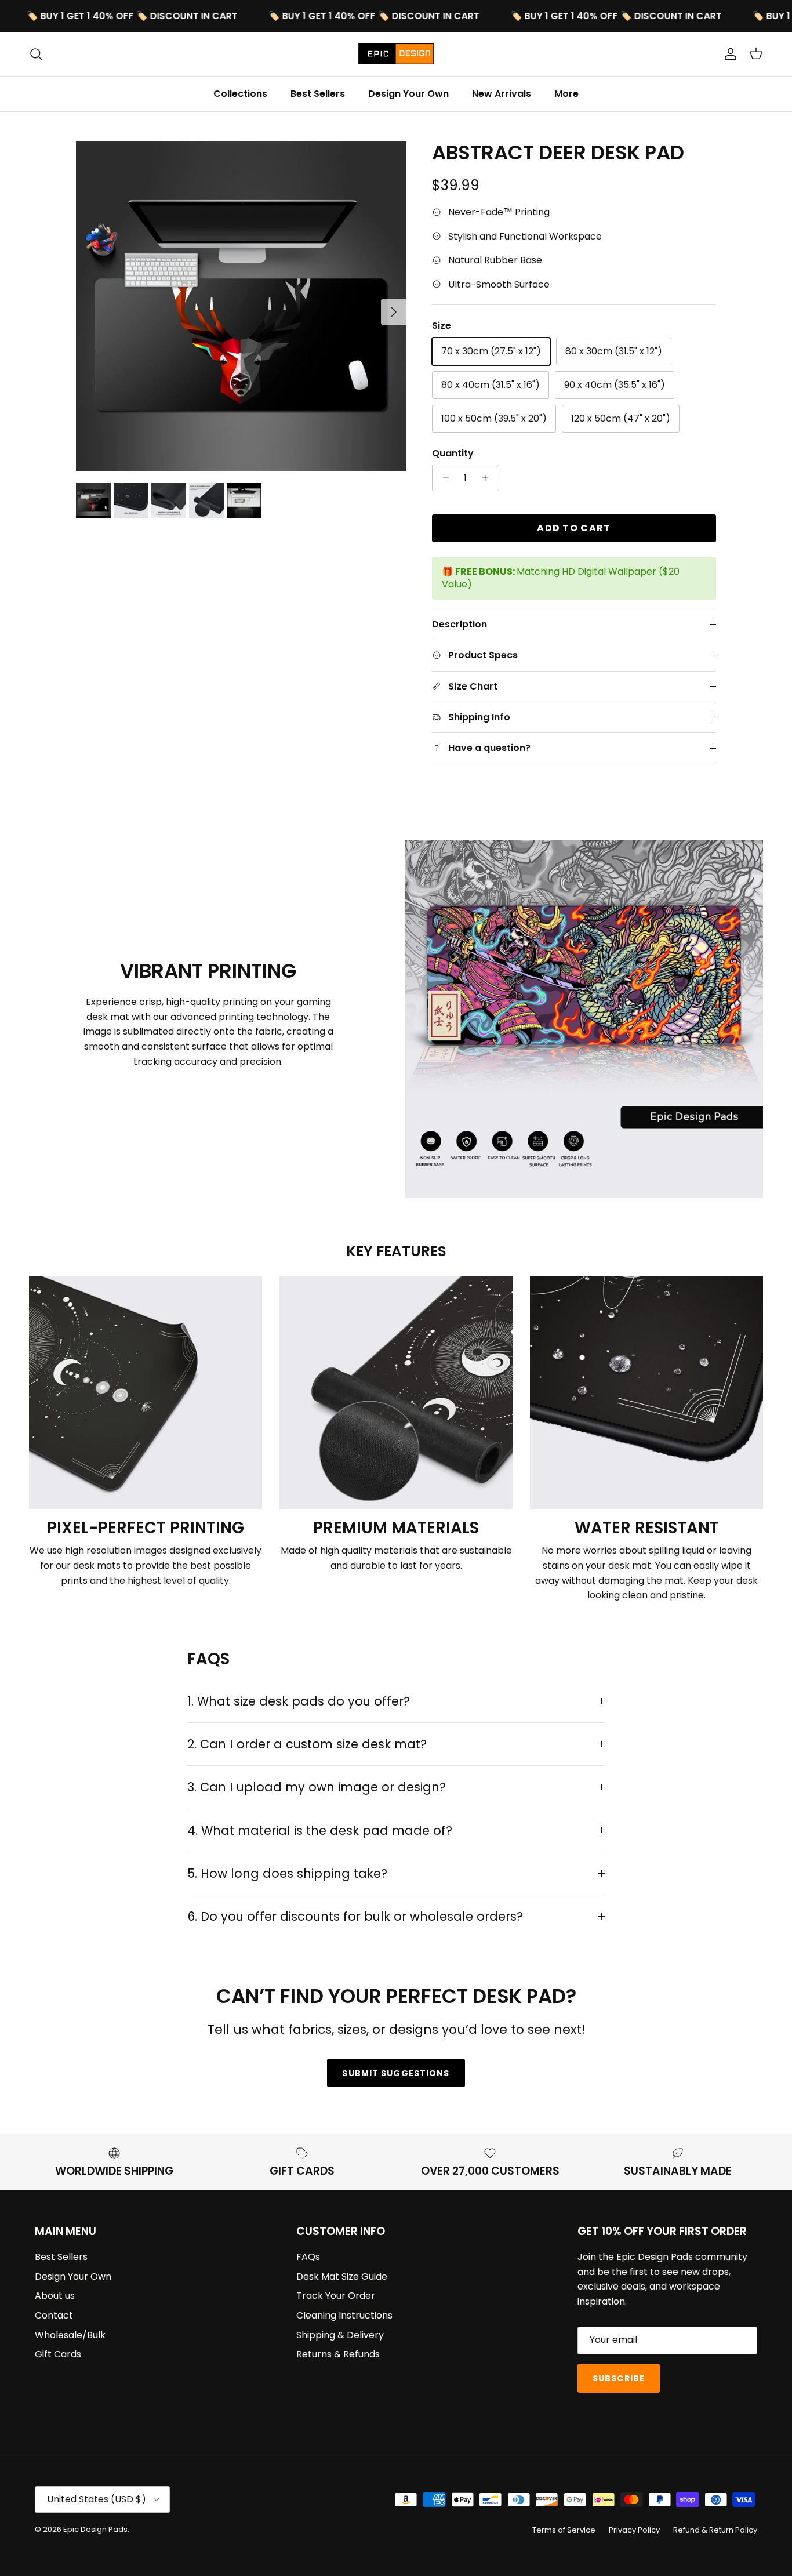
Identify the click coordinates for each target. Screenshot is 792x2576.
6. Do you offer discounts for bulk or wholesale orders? (355, 1916)
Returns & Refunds (338, 2354)
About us (55, 2296)
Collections (240, 94)
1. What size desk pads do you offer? (299, 1701)
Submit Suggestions (396, 2073)
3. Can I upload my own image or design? (317, 1787)
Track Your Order (336, 2296)
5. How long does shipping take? (287, 1873)
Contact (54, 2315)
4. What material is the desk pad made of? (320, 1831)
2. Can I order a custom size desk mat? (307, 1744)
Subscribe (619, 2378)
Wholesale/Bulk (70, 2335)
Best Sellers (318, 94)
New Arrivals (502, 94)
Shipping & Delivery (340, 2335)
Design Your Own (408, 94)
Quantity (453, 453)
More (566, 94)
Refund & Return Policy (715, 2530)
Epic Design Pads (95, 2529)
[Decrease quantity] (443, 478)
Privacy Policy (634, 2530)
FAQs (308, 2257)
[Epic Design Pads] (396, 54)
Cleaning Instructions (344, 2315)
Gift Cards (58, 2354)
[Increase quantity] (488, 478)
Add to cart (574, 528)
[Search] (36, 54)
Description (459, 624)
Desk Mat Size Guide (342, 2276)
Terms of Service (564, 2530)
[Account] (728, 54)
